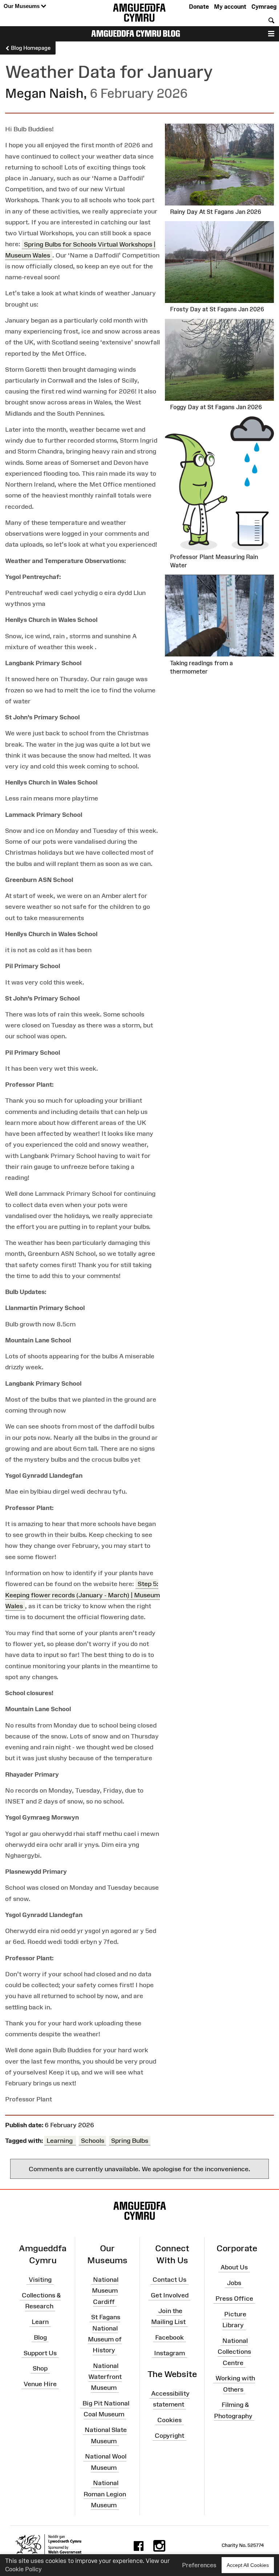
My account (230, 7)
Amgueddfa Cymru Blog (136, 33)
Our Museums (22, 6)
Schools (93, 2141)
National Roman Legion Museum (105, 2494)
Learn (40, 2322)
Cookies (169, 2420)
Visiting (40, 2280)
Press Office (234, 2299)
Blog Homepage (30, 48)
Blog (40, 2337)
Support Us (40, 2353)
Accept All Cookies (248, 2565)
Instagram (169, 2353)
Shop (40, 2368)
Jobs (234, 2283)
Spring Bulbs (130, 2141)
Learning (60, 2141)
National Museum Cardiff (105, 2291)
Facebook (169, 2337)
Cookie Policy (23, 2569)
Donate (199, 7)
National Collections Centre (234, 2352)
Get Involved (170, 2295)
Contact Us (169, 2280)
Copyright (169, 2436)
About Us (234, 2267)
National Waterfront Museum (105, 2377)
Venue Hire (40, 2384)
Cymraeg (264, 7)
